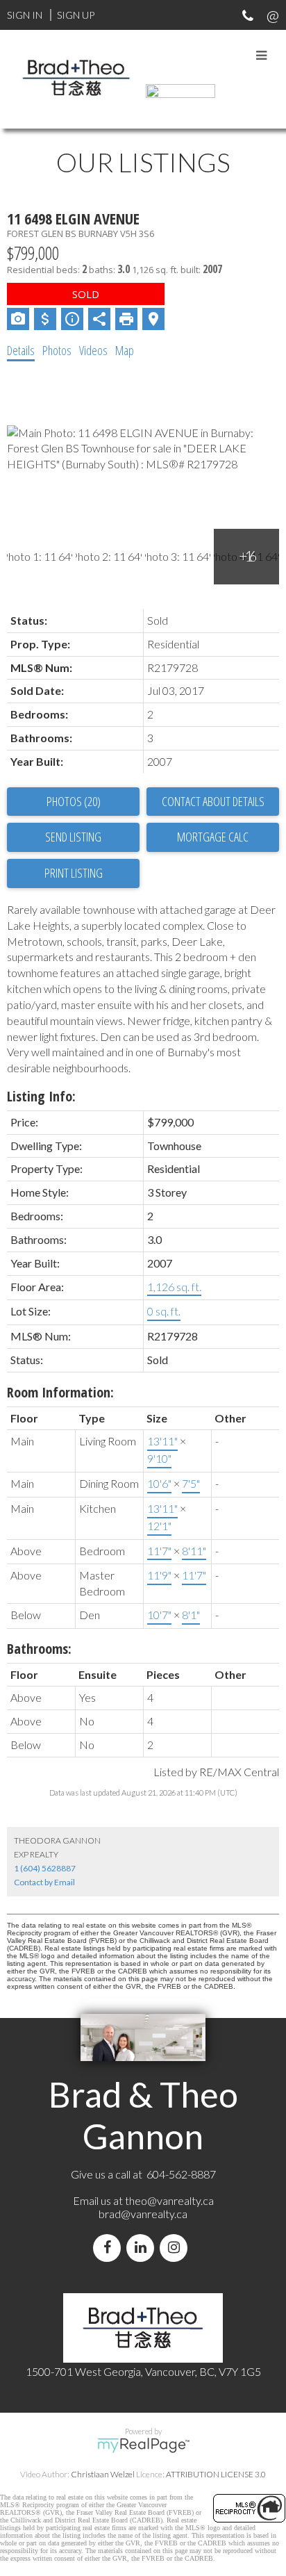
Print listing (74, 873)
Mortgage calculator (213, 837)
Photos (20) (74, 801)
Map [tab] (125, 350)
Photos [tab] (57, 350)
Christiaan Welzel (103, 2474)
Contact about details (213, 801)
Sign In (25, 15)
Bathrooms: (39, 1649)
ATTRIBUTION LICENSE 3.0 (216, 2474)
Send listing (73, 837)
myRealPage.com (143, 2445)
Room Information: (60, 1392)
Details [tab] (21, 350)
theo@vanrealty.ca (169, 2200)
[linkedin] (143, 2248)
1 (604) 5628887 (45, 1868)
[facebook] (110, 2248)
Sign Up (76, 15)
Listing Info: (41, 1096)
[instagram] (176, 2248)
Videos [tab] (93, 350)
